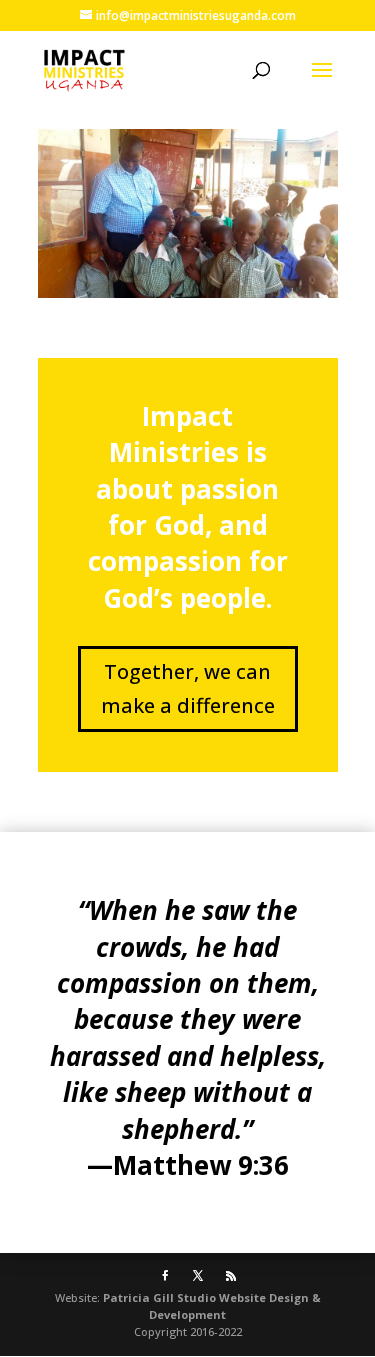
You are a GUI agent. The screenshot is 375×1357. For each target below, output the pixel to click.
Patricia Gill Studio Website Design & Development (212, 1306)
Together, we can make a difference (188, 688)
